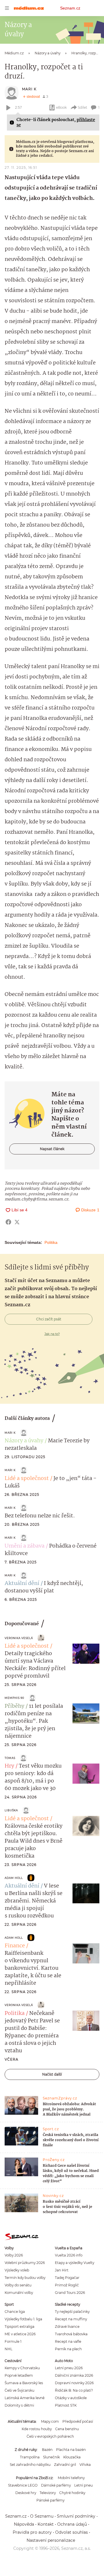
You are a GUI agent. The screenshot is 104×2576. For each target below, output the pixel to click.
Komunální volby (19, 2293)
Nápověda (24, 2524)
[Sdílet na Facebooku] (8, 1222)
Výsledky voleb (17, 2270)
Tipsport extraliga (19, 2327)
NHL (9, 2349)
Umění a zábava (25, 1546)
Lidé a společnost (27, 1479)
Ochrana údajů (72, 2524)
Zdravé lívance (67, 2327)
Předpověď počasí (78, 2421)
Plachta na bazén (71, 2450)
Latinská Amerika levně (25, 2398)
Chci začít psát (49, 1319)
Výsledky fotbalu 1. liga (23, 2319)
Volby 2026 (14, 2255)
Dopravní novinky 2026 (74, 2383)
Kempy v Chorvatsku (22, 2368)
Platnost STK (66, 2405)
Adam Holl (14, 1878)
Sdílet (82, 107)
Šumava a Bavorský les (24, 2383)
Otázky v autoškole (71, 2398)
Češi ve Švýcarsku (19, 2390)
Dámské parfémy (56, 2485)
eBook (61, 107)
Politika (51, 1242)
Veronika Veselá (19, 1638)
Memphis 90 (14, 1698)
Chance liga (15, 2312)
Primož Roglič (67, 2285)
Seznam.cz (70, 8)
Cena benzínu (67, 2429)
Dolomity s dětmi (19, 2405)
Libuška (11, 1810)
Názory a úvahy (24, 1441)
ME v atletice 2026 (20, 2334)
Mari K (29, 89)
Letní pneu (83, 2485)
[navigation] (7, 8)
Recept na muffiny (71, 2319)
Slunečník (51, 2457)
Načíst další (52, 2074)
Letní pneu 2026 (69, 2368)
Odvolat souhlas (71, 2532)
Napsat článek (52, 1149)
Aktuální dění (22, 1584)
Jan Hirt (62, 2270)
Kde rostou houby (37, 2429)
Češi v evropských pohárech (50, 2436)
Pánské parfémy (50, 2500)
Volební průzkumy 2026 (25, 2263)
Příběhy (14, 1706)
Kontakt (46, 2524)
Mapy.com (50, 2421)
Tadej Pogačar (67, 2278)
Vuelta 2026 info (69, 2255)
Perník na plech (68, 2349)
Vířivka (85, 2465)
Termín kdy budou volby (25, 2278)
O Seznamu (42, 2516)
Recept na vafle (68, 2341)
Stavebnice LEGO (23, 2485)
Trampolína (30, 2457)
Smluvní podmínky (76, 2516)
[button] (86, 1654)
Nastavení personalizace (51, 2540)
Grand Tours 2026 (70, 2293)
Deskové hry (26, 2493)
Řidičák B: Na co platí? (74, 2390)
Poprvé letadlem (19, 2375)
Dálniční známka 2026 (74, 2375)
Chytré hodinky (72, 2493)
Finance (15, 1946)
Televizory (48, 2493)
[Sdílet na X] (17, 1222)
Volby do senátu (18, 2285)
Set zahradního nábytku (30, 2465)
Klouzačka (72, 2457)
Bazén (47, 2450)
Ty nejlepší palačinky (72, 2312)
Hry (9, 1766)
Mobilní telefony (71, 2478)
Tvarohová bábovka (71, 2334)
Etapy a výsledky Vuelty (75, 2263)
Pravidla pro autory (32, 2532)
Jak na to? (52, 1334)
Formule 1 (13, 2341)
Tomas (10, 1758)
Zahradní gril (65, 2465)
